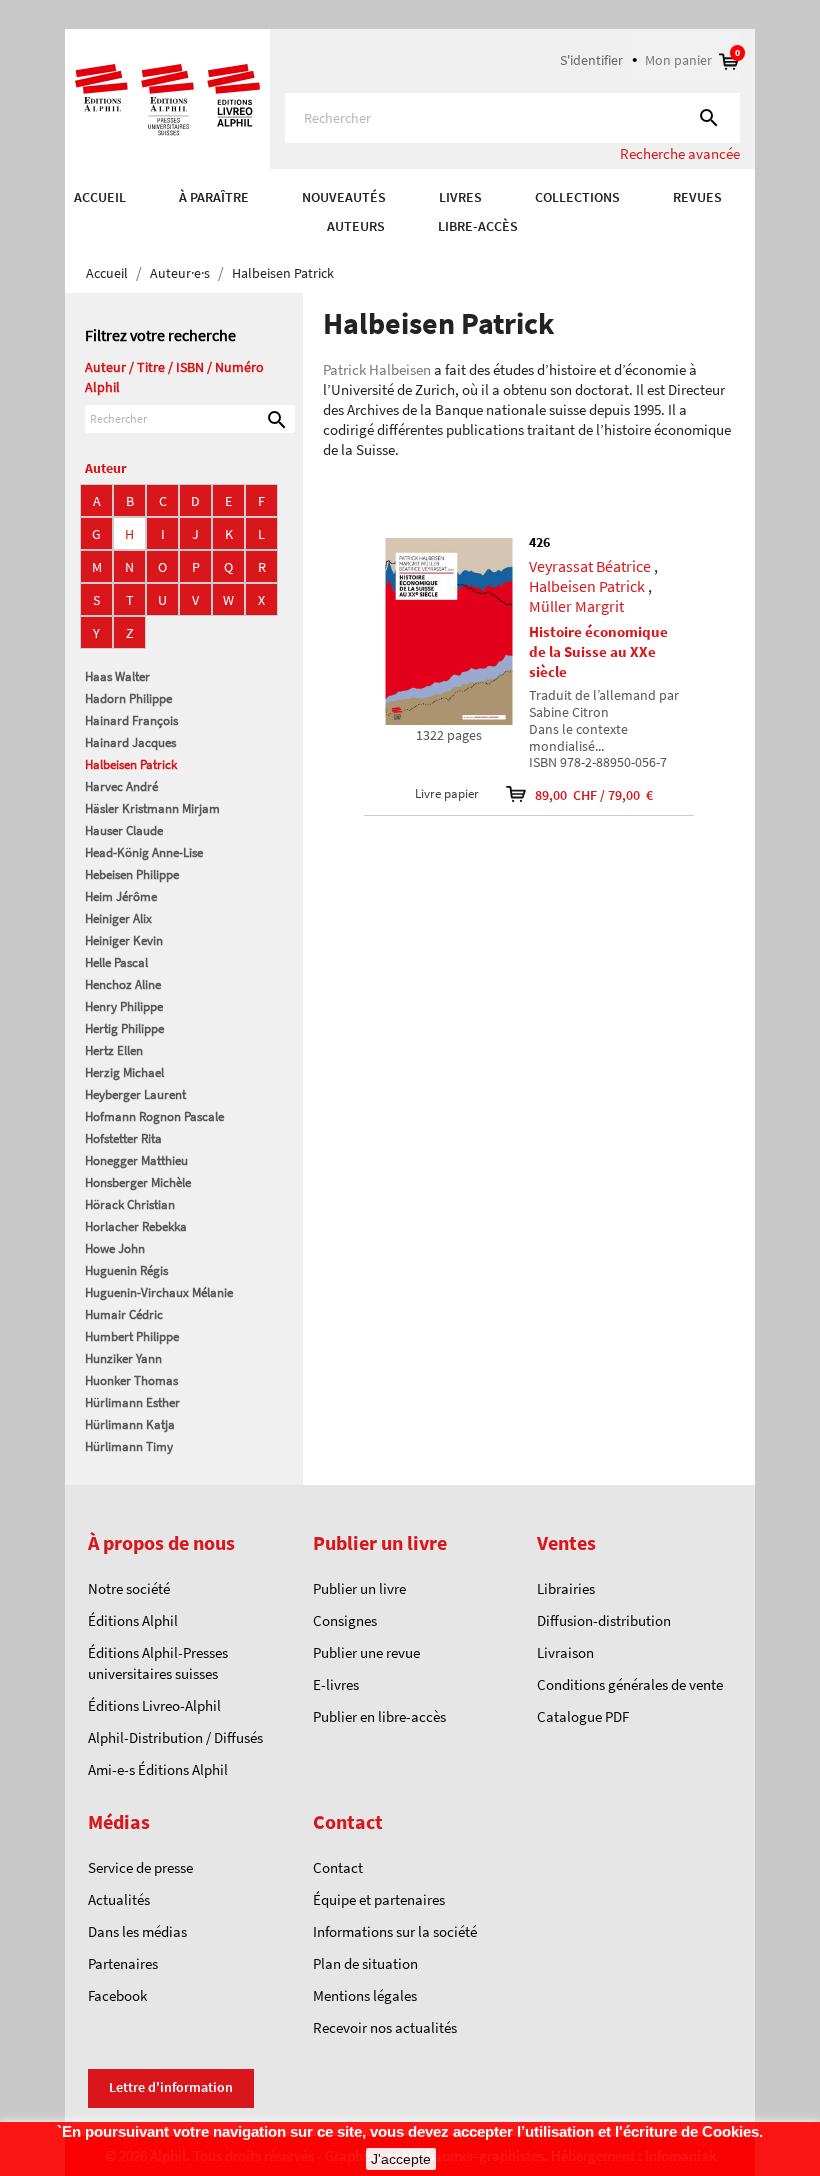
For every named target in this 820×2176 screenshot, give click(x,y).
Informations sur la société (395, 1931)
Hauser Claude (124, 830)
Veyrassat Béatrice (590, 566)
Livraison (565, 1652)
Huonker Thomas (131, 1380)
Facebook (117, 1995)
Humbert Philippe (132, 1336)
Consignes (345, 1620)
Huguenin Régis (126, 1270)
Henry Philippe (124, 1006)
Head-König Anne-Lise (144, 852)
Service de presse (140, 1867)
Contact (338, 1867)
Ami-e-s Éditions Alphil (158, 1769)
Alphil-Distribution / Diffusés (175, 1737)
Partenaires (123, 1963)
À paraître (214, 197)
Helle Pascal (116, 962)
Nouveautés (344, 197)
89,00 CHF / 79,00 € (581, 795)
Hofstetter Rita (123, 1138)
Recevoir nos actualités (385, 2027)
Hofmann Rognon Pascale (154, 1116)
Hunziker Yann (123, 1358)
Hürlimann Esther (132, 1402)
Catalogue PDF (583, 1716)
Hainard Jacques (130, 742)
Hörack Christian (130, 1204)
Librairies (566, 1588)
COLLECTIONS (577, 197)
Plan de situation (365, 1963)
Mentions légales (365, 1995)
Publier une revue (366, 1652)
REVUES (697, 197)
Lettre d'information (171, 2087)
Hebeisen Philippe (132, 874)
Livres (460, 197)
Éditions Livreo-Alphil (154, 1705)
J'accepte (401, 2159)
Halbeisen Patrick (131, 764)
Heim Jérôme (121, 896)
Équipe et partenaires (379, 1899)
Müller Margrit (576, 606)
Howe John (115, 1248)
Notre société (129, 1588)
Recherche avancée (680, 153)
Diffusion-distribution (604, 1620)
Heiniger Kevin (124, 940)
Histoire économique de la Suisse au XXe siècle (598, 651)
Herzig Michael (124, 1072)
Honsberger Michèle (138, 1182)
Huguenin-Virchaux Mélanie (159, 1292)
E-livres (336, 1684)
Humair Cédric (124, 1314)
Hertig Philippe (124, 1028)
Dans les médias (137, 1931)
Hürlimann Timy (129, 1446)
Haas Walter (117, 676)
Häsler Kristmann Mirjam (152, 808)
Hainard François (131, 720)
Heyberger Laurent (135, 1094)
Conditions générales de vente (630, 1684)
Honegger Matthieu (136, 1160)
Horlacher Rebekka (136, 1226)
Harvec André (121, 786)
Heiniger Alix (118, 918)
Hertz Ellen (114, 1050)
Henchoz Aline (123, 984)
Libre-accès (478, 226)
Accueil (100, 197)
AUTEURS (356, 226)
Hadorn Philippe (128, 698)
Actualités (119, 1899)
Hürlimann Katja (130, 1424)
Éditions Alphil (133, 1620)
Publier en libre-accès (379, 1716)
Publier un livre (359, 1588)
